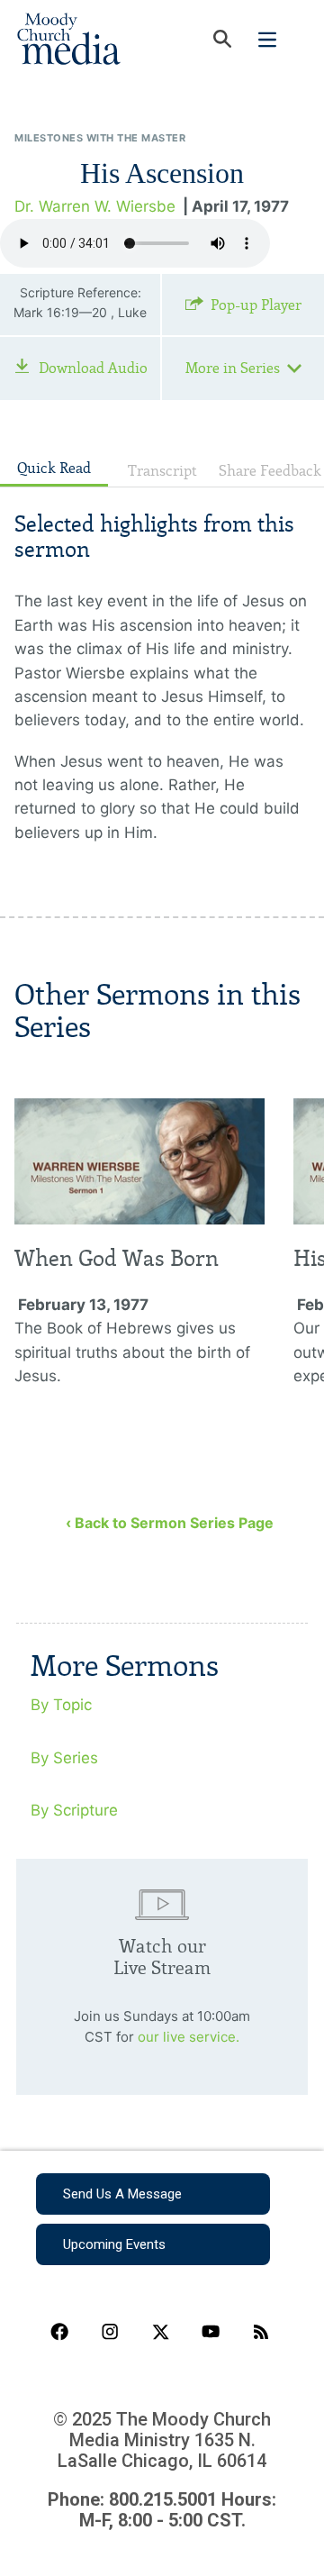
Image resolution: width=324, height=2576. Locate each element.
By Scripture (74, 1810)
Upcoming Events (114, 2244)
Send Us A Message (122, 2194)
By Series (64, 1758)
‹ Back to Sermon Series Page (170, 1523)
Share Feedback (270, 471)
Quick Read (54, 468)
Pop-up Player (256, 305)
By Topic (61, 1705)
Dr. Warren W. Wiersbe (95, 206)
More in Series (233, 368)
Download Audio (93, 368)
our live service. (189, 2037)
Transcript (162, 471)
